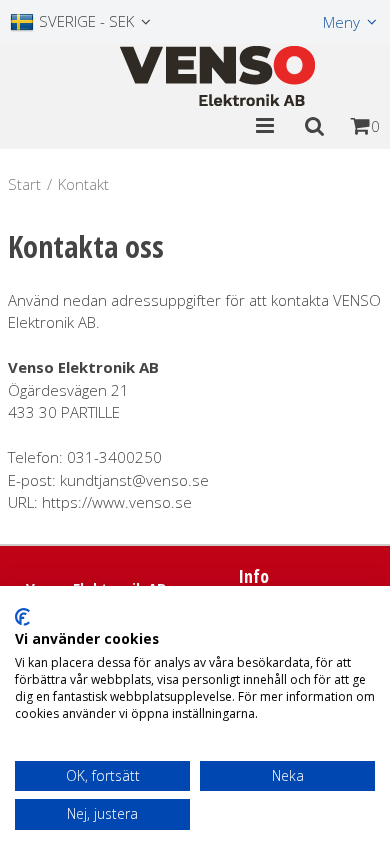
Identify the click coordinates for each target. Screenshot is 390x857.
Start (24, 184)
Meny (341, 22)
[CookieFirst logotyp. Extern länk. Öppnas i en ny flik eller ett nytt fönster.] (22, 617)
